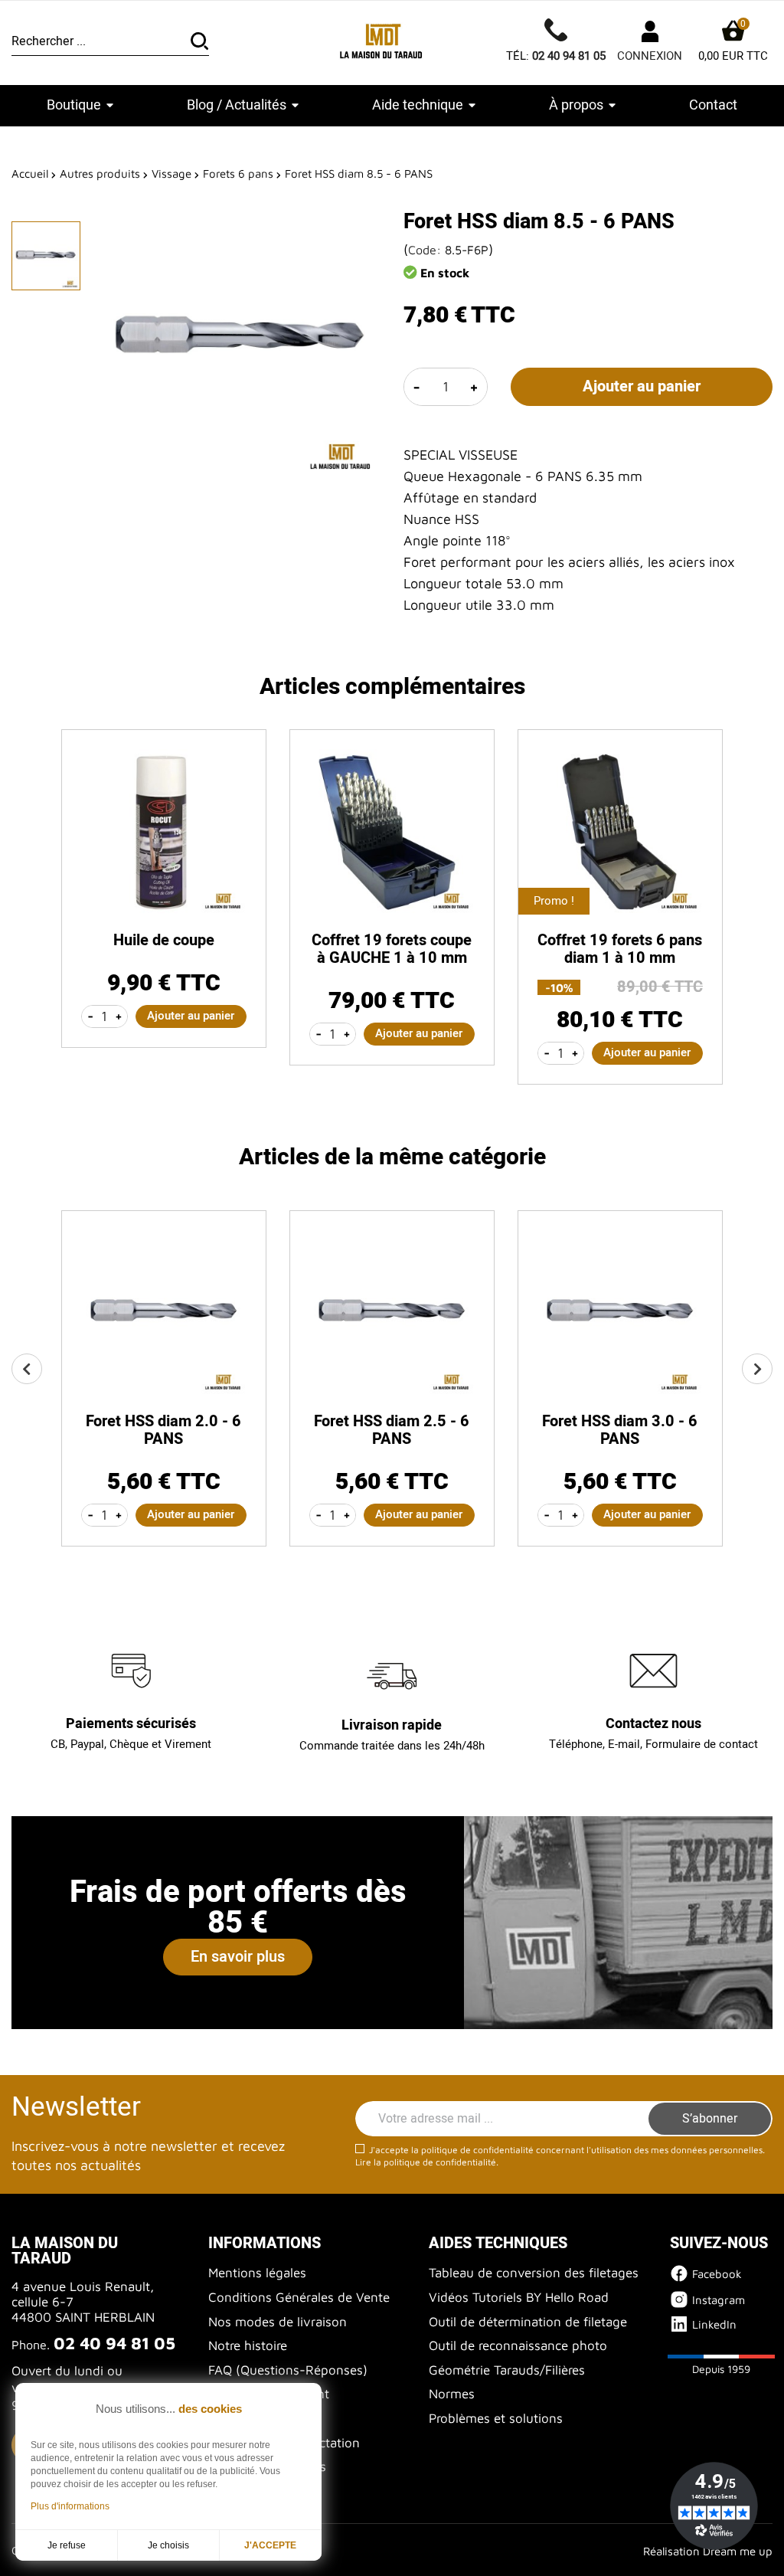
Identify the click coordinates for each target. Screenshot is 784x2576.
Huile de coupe (164, 940)
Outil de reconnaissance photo (518, 2345)
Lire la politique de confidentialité (426, 2162)
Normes (452, 2394)
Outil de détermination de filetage (528, 2322)
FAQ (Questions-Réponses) (288, 2370)
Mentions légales (257, 2273)
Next (757, 1369)
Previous (27, 1369)
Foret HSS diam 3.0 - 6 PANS (620, 1430)
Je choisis (168, 2545)
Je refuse (67, 2545)
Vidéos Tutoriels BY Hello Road (519, 2297)
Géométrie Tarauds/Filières (507, 2370)
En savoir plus (238, 1957)
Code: (425, 250)
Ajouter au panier (642, 386)
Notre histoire (248, 2345)
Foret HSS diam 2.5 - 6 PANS (392, 1430)
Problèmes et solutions (496, 2418)
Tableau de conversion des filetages (534, 2273)
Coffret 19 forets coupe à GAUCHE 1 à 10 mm (392, 949)
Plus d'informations (70, 2506)
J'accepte (270, 2545)
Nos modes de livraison (278, 2322)
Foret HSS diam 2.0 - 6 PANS (163, 1430)
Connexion (650, 56)
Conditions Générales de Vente (299, 2297)
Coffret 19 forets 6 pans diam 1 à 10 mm (620, 949)
